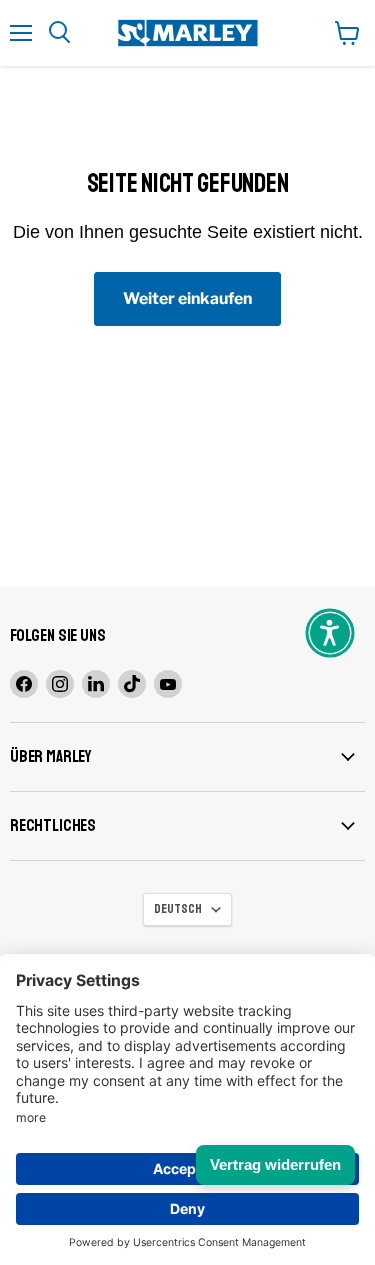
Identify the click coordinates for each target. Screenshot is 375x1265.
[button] (330, 633)
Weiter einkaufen (187, 298)
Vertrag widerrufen (275, 1164)
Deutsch (178, 909)
